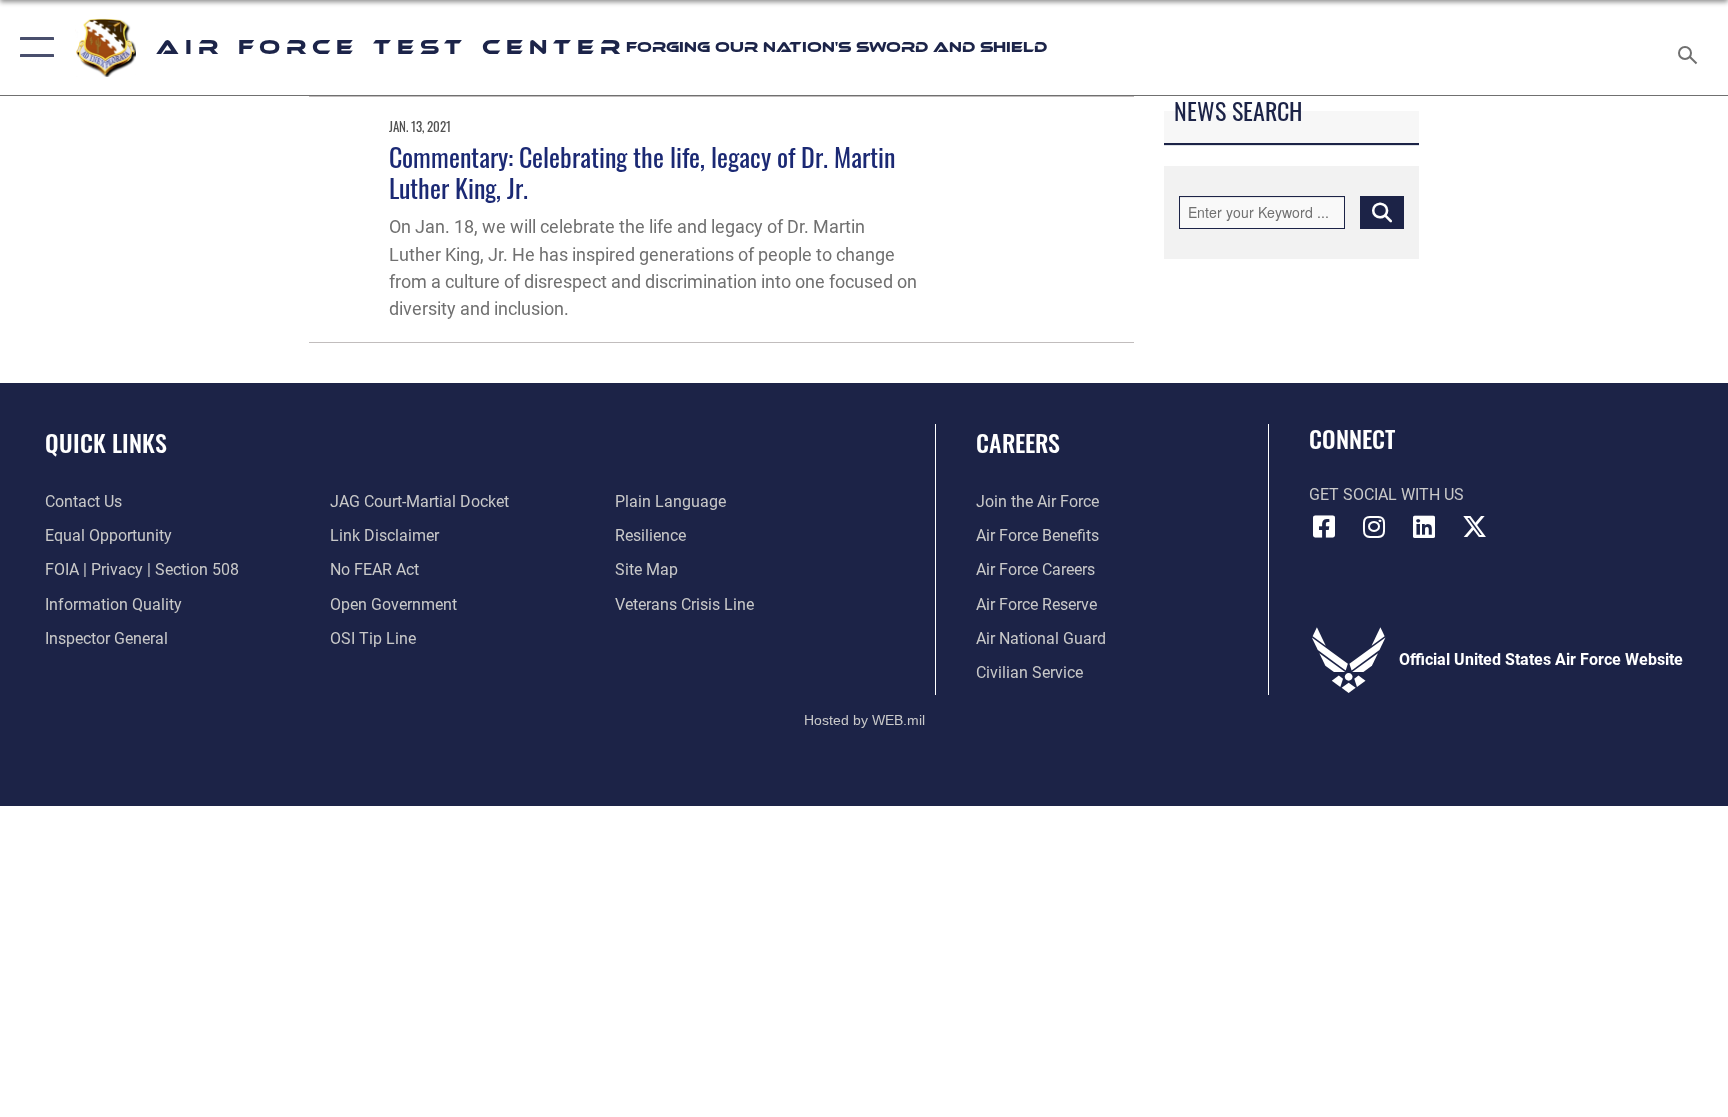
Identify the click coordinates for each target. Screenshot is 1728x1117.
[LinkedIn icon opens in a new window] (1424, 527)
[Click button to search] (1382, 212)
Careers (1018, 442)
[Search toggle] (1690, 47)
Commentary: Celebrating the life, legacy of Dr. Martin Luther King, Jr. (642, 172)
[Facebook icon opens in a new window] (1324, 527)
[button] (32, 47)
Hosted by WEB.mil (864, 720)
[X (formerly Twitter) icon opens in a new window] (1474, 527)
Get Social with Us (1386, 494)
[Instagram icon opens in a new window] (1374, 527)
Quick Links (106, 442)
